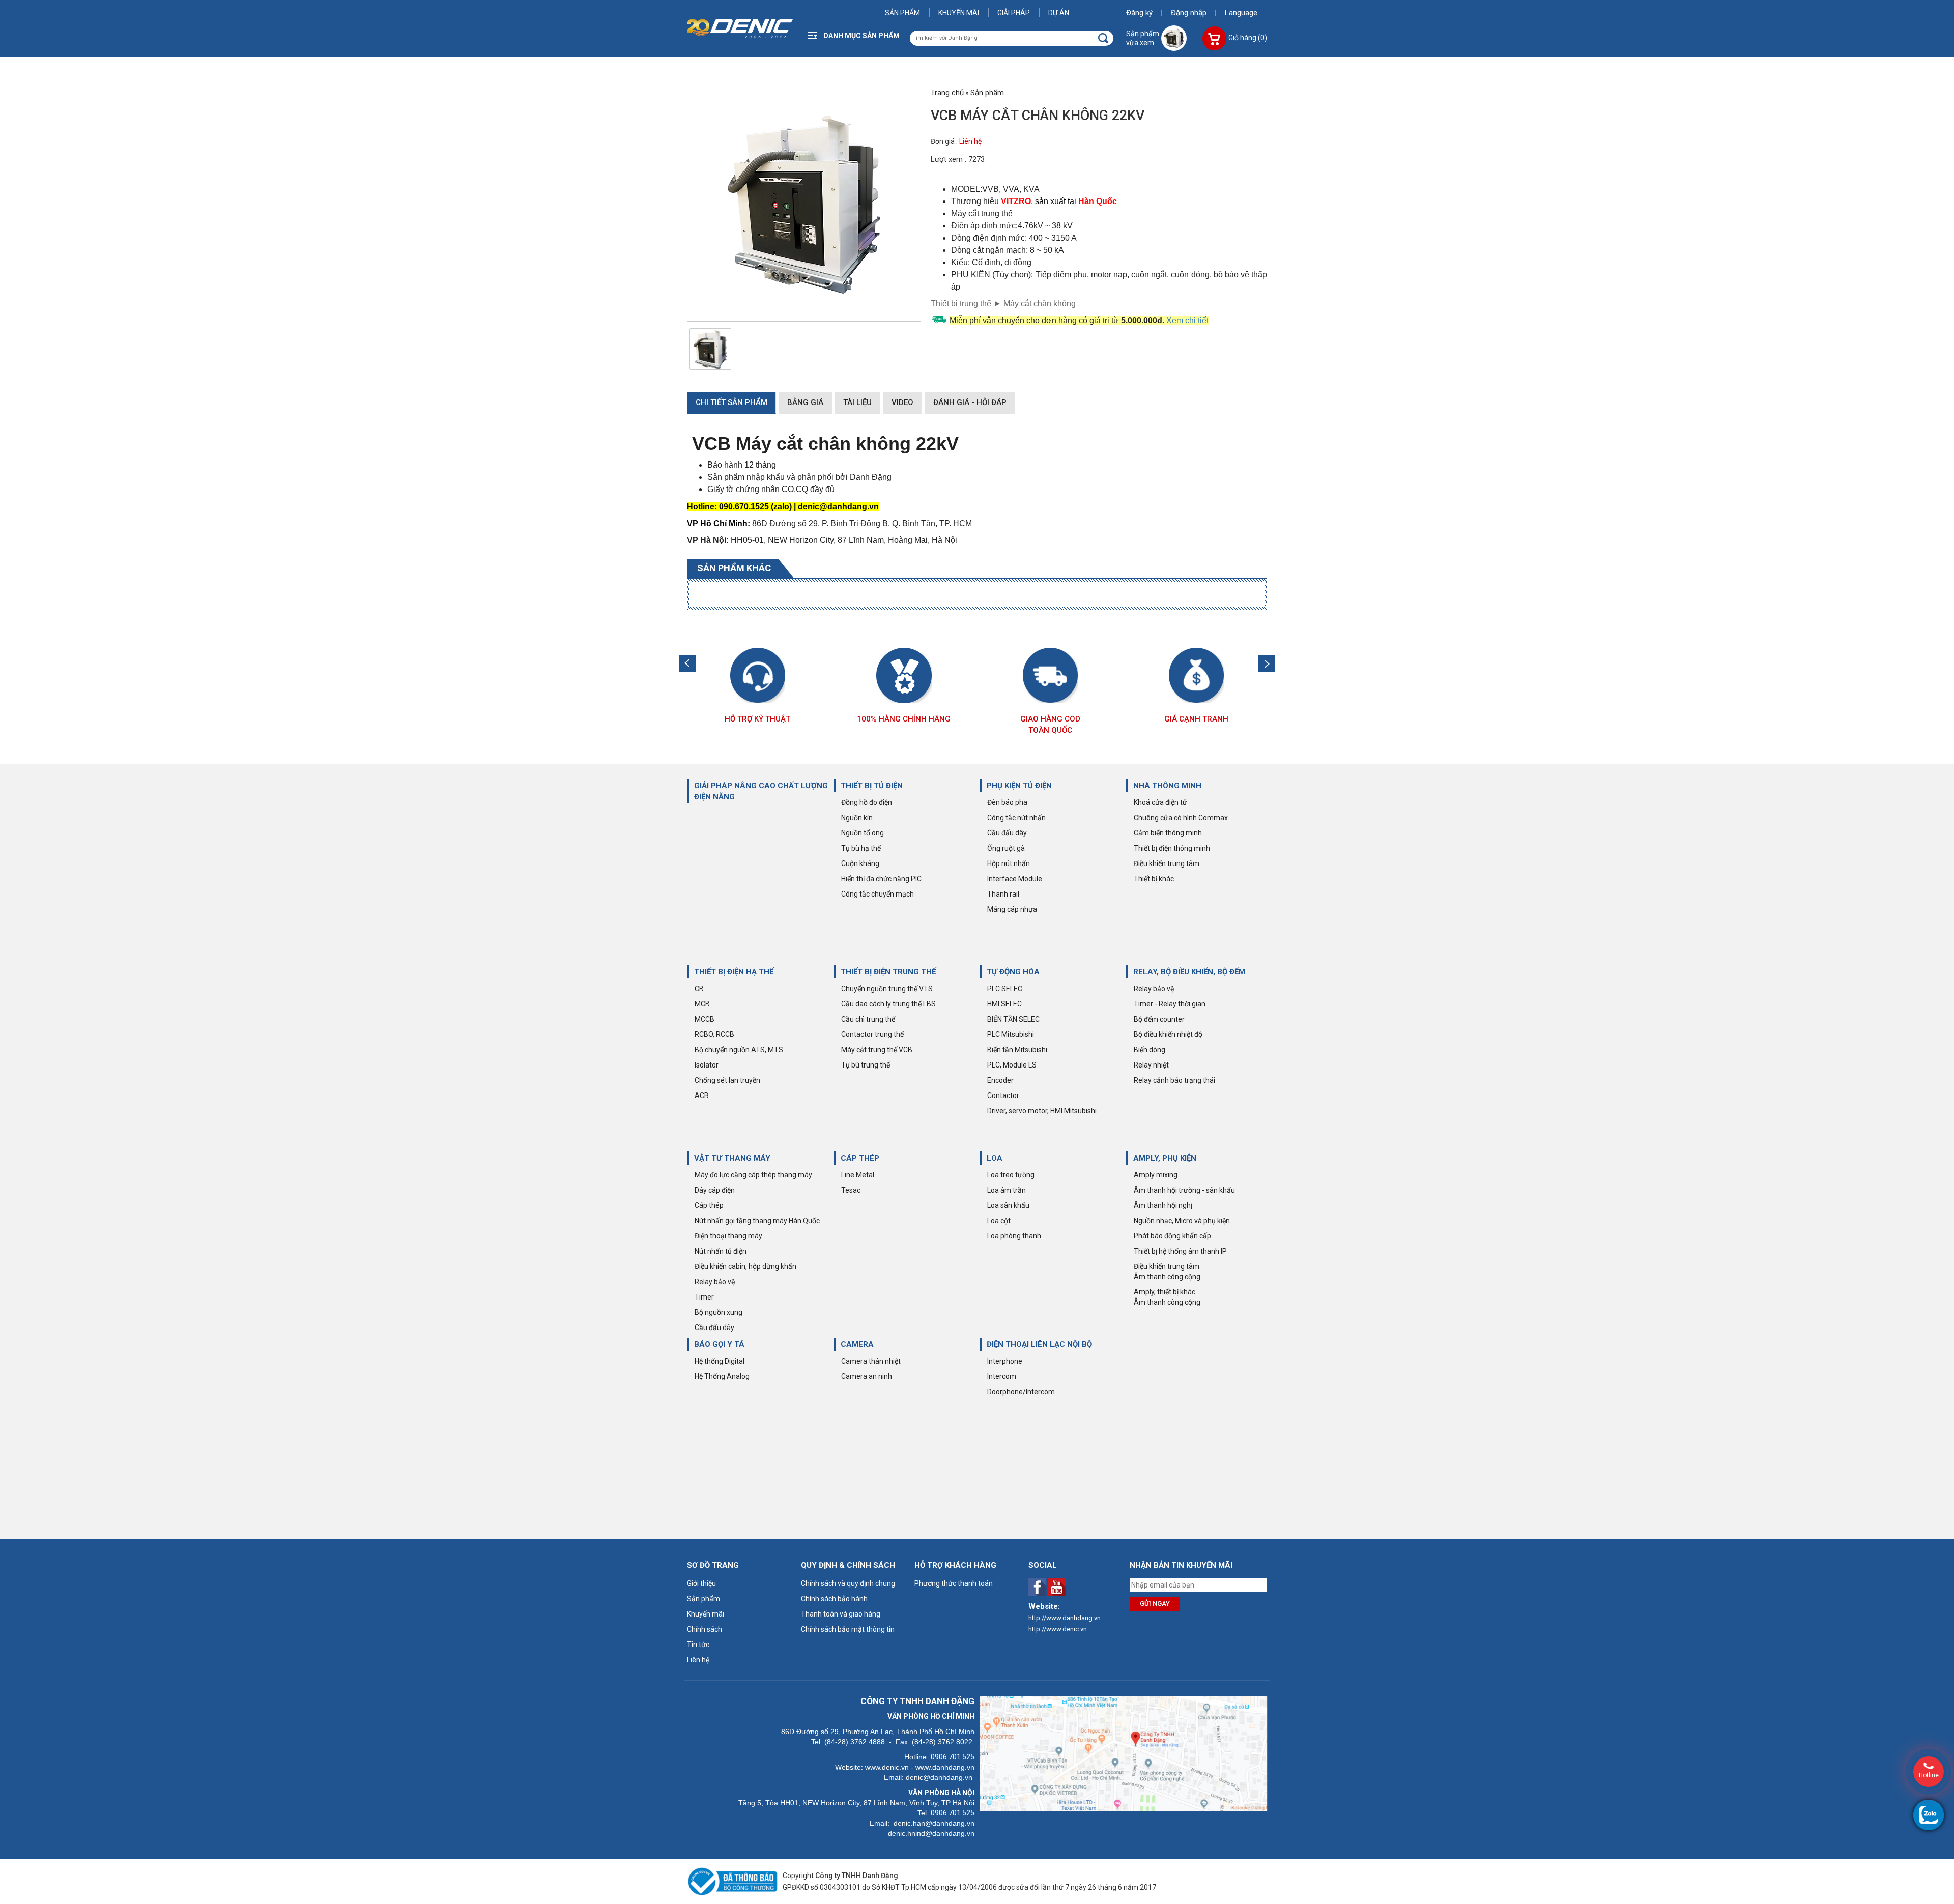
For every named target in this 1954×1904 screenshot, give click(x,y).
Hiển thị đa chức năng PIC (881, 879)
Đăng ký (1139, 13)
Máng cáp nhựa (1012, 909)
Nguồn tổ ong (863, 833)
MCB (702, 1004)
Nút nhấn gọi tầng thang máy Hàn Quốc (757, 1221)
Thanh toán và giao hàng (841, 1614)
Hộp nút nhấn (1009, 863)
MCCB (705, 1019)
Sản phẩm (902, 13)
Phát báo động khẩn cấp (1172, 1236)
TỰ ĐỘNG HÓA (1013, 972)
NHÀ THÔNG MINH (1167, 786)
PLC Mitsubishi (1011, 1034)
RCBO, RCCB (714, 1034)
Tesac (851, 1190)
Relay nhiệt (1151, 1065)
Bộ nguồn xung (719, 1312)
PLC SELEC (1005, 989)
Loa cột (999, 1221)
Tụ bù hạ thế (861, 848)
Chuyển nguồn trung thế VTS (887, 989)
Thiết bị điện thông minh (1172, 848)
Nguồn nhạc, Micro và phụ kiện (1182, 1221)
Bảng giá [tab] (805, 402)
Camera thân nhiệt (871, 1361)
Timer (704, 1297)
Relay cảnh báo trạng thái (1174, 1080)
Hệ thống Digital (720, 1361)
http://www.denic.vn (1058, 1629)
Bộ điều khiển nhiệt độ (1168, 1034)
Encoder (1000, 1080)
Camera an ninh (867, 1376)
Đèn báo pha (1007, 802)
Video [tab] (902, 402)
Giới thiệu (701, 1583)
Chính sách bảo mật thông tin (848, 1629)
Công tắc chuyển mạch (878, 894)
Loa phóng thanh (1014, 1236)
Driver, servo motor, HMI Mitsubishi (1042, 1111)
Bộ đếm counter (1159, 1019)
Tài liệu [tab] (857, 402)
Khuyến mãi (959, 13)
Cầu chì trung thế (868, 1019)
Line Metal (858, 1175)
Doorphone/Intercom (1021, 1392)
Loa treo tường (1011, 1175)
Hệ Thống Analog (722, 1376)
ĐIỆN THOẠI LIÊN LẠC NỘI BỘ (1039, 1344)
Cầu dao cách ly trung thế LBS (888, 1004)
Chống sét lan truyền (727, 1080)
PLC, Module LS (1012, 1065)
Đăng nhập (1189, 13)
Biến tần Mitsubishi (1017, 1050)
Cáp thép (709, 1205)
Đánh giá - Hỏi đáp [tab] (970, 402)
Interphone (1005, 1361)
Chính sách (705, 1629)
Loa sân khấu (1008, 1205)
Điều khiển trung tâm (1167, 863)
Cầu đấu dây (1007, 833)
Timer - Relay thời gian (1170, 1004)
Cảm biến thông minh (1168, 833)
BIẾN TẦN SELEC (1013, 1019)
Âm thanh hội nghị (1163, 1205)
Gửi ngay (1155, 1604)
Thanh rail (1003, 894)
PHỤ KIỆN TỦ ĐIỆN (1019, 786)
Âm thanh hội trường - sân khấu (1184, 1190)
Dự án (1059, 13)
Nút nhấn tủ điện (721, 1251)
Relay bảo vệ (1154, 989)
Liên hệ (970, 141)
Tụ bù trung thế (866, 1065)
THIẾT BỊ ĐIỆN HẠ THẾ (734, 972)
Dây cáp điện (715, 1190)
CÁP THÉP (860, 1158)
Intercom (1002, 1376)
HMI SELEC (1004, 1004)
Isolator (707, 1065)
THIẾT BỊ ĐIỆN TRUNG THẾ (888, 972)
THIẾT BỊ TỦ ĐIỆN (872, 786)
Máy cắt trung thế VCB (877, 1050)
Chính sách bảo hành (834, 1599)
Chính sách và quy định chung (848, 1583)
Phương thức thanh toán (954, 1583)
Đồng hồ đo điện (867, 802)
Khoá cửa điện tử (1160, 802)
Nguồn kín (857, 818)
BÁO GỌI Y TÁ (719, 1344)
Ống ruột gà (1006, 848)
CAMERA (857, 1344)
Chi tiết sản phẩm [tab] (731, 402)
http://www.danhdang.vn (1065, 1618)
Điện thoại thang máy (728, 1236)
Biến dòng (1150, 1050)
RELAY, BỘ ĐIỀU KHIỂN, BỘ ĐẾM (1189, 972)
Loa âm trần (1007, 1190)
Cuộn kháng (860, 863)
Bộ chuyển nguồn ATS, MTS (739, 1050)
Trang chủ (947, 93)
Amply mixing (1156, 1175)
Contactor (1003, 1095)
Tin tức (698, 1645)
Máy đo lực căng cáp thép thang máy (753, 1175)
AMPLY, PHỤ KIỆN (1165, 1158)
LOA (995, 1158)
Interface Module (1015, 879)
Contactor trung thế (872, 1034)
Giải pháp (1014, 13)
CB (699, 989)
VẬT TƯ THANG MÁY (732, 1158)
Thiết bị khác (1154, 879)
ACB (702, 1095)
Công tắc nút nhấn (1016, 818)
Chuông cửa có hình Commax (1181, 818)
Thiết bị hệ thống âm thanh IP (1180, 1251)
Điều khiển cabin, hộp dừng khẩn (745, 1266)
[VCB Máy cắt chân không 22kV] (711, 349)
